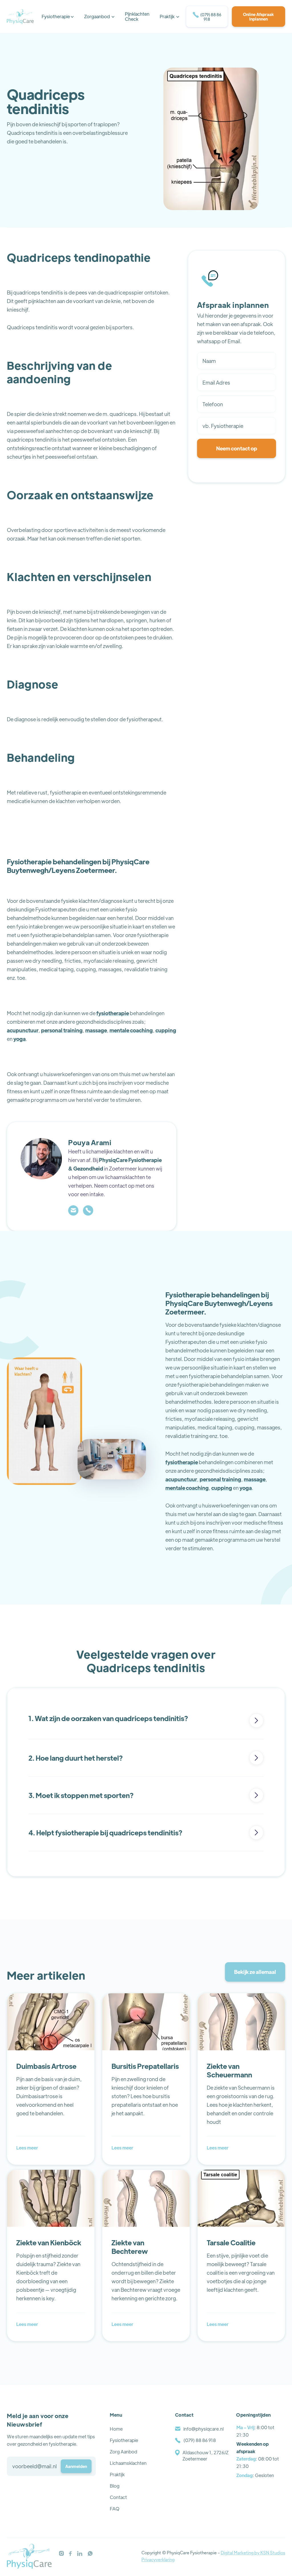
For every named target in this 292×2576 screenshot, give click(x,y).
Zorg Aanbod (123, 2452)
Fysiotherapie (124, 2440)
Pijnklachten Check (137, 16)
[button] (58, 17)
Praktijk (117, 2474)
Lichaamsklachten (128, 2463)
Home (116, 2429)
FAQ (115, 2509)
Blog (115, 2486)
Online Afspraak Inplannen (258, 17)
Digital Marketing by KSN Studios (253, 2552)
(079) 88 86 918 (207, 17)
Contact (118, 2497)
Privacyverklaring (158, 2559)
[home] (20, 17)
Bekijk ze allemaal (255, 1972)
